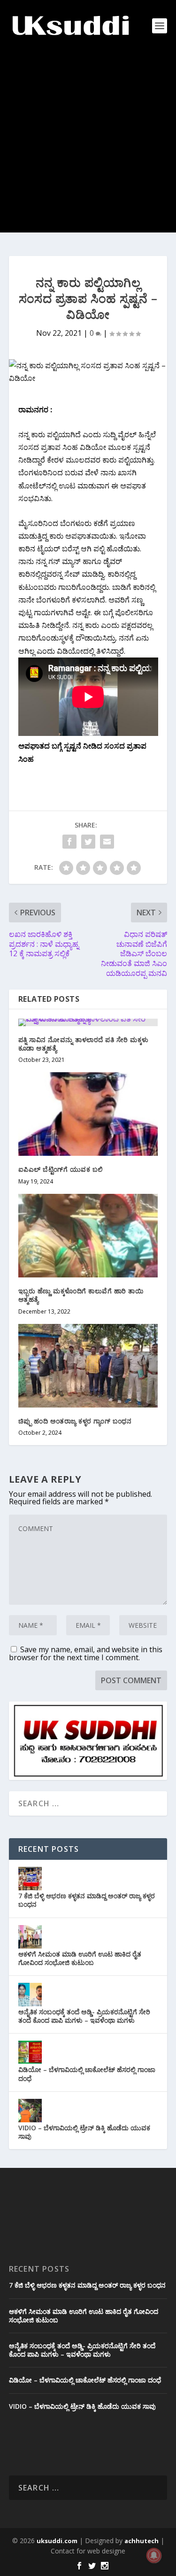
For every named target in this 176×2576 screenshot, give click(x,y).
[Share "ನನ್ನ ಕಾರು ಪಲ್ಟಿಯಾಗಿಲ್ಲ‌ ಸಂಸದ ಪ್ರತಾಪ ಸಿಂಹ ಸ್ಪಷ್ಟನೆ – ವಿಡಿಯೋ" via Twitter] (88, 842)
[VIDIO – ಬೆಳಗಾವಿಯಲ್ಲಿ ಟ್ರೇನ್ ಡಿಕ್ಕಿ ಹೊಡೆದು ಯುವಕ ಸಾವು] (30, 2111)
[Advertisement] (88, 144)
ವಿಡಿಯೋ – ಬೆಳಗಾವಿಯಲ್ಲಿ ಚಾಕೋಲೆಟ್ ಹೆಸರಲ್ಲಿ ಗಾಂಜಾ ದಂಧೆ (87, 2074)
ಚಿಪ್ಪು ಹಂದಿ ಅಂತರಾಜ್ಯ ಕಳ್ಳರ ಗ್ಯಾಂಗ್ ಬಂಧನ (75, 1421)
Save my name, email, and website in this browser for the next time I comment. (86, 1653)
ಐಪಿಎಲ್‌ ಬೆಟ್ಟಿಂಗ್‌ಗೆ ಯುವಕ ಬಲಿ (61, 1169)
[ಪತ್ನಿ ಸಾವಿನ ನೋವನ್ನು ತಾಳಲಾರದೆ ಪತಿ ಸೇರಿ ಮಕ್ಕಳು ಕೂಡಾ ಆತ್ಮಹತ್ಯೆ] (88, 1022)
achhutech (142, 2541)
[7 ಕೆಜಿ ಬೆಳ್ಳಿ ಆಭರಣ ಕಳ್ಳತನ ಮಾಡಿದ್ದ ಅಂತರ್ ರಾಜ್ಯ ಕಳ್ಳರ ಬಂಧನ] (30, 1879)
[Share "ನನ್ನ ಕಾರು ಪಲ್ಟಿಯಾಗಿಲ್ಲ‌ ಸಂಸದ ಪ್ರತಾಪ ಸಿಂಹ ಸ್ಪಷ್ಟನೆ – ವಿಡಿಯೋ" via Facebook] (69, 842)
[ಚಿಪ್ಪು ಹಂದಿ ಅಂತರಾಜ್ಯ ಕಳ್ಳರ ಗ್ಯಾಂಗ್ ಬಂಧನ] (88, 1366)
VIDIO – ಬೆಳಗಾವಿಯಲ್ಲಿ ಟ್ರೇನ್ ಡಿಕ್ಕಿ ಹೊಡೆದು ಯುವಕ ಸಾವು (84, 2132)
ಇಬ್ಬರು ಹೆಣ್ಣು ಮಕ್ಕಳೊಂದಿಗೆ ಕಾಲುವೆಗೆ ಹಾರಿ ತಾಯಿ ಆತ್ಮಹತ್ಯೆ (81, 1295)
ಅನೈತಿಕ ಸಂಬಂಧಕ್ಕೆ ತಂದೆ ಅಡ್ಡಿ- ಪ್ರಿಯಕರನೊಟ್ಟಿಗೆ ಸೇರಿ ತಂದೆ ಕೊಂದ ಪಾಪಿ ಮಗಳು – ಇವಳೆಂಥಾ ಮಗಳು (84, 2016)
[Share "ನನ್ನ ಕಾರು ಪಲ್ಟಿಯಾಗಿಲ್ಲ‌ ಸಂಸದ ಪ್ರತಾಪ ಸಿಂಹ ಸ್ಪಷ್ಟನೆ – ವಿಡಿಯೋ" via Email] (107, 842)
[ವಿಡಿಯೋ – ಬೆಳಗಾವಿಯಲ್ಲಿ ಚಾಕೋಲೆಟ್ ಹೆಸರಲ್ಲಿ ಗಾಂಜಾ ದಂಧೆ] (30, 2052)
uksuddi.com (57, 2541)
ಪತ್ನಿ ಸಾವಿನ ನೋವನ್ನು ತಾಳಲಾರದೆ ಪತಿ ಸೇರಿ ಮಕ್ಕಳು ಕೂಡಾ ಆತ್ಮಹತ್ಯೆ (84, 1044)
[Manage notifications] (154, 2555)
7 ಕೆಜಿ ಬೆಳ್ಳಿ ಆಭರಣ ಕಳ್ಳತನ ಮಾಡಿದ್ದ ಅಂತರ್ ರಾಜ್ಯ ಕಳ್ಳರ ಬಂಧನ (87, 1900)
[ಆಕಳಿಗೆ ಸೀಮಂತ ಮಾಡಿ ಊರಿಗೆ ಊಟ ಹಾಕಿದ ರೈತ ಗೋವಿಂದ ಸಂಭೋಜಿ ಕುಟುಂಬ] (30, 1937)
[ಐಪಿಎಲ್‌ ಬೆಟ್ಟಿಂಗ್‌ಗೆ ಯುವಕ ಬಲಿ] (88, 1114)
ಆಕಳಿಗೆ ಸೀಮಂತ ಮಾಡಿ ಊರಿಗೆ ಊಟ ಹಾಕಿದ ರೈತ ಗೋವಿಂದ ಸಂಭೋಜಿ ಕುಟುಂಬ (80, 1958)
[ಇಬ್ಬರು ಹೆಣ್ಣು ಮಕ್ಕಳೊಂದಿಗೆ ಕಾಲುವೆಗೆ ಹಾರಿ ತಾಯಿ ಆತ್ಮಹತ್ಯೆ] (88, 1236)
